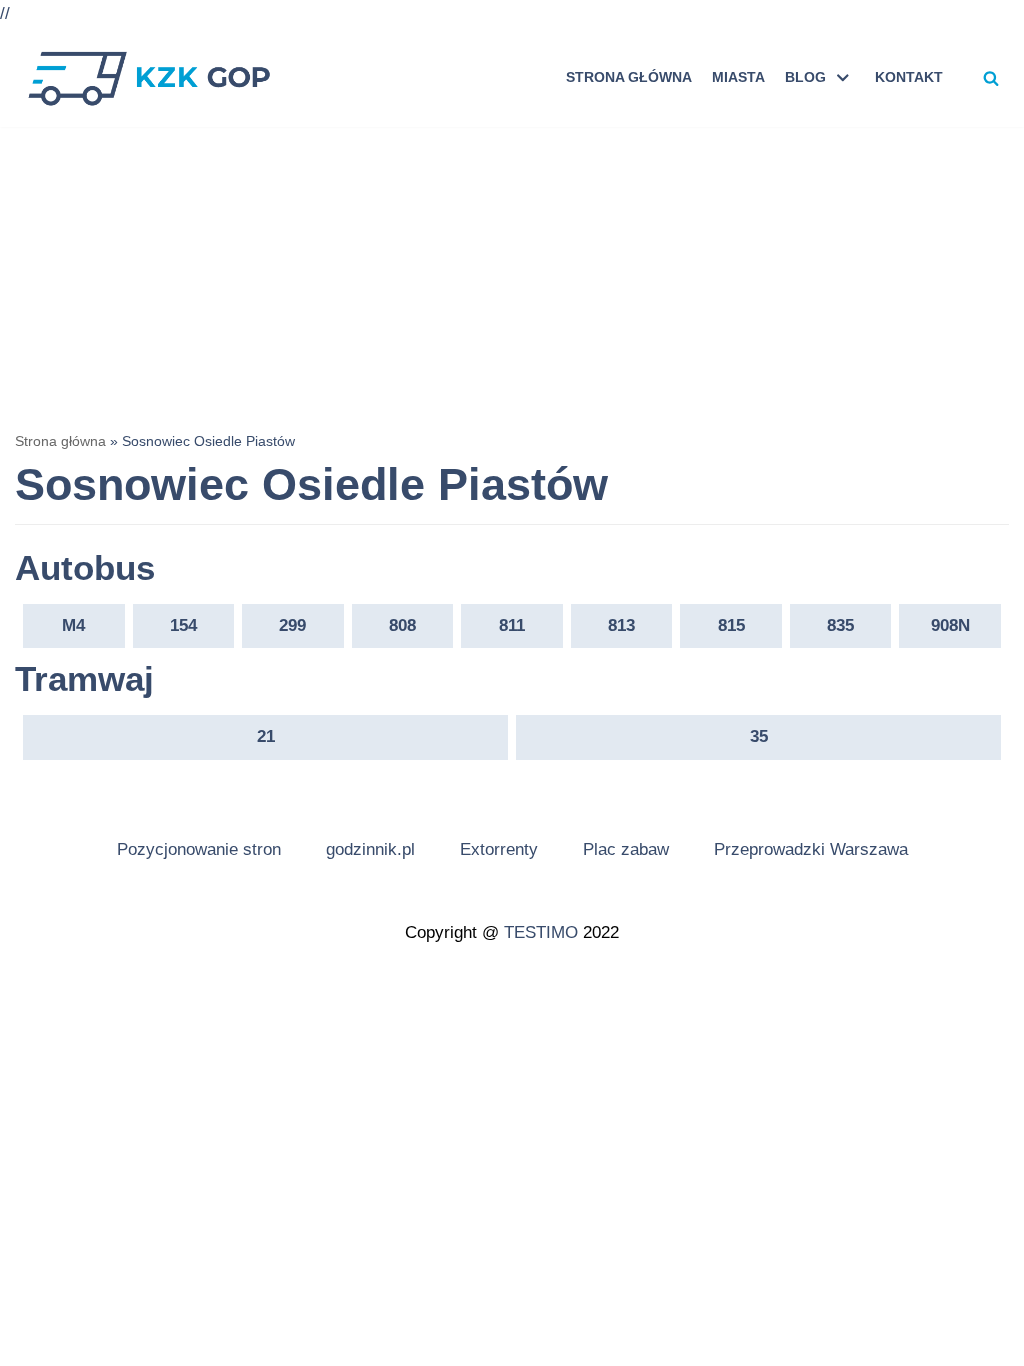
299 (292, 625)
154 (183, 625)
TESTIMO (541, 932)
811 (512, 625)
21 (266, 736)
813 (621, 625)
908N (950, 625)
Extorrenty (499, 849)
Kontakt (909, 77)
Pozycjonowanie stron (199, 849)
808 (402, 625)
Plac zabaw (626, 849)
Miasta (738, 77)
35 (759, 736)
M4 (73, 625)
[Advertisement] (512, 277)
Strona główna (629, 77)
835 (840, 625)
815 (731, 625)
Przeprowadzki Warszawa (811, 849)
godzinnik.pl (370, 849)
